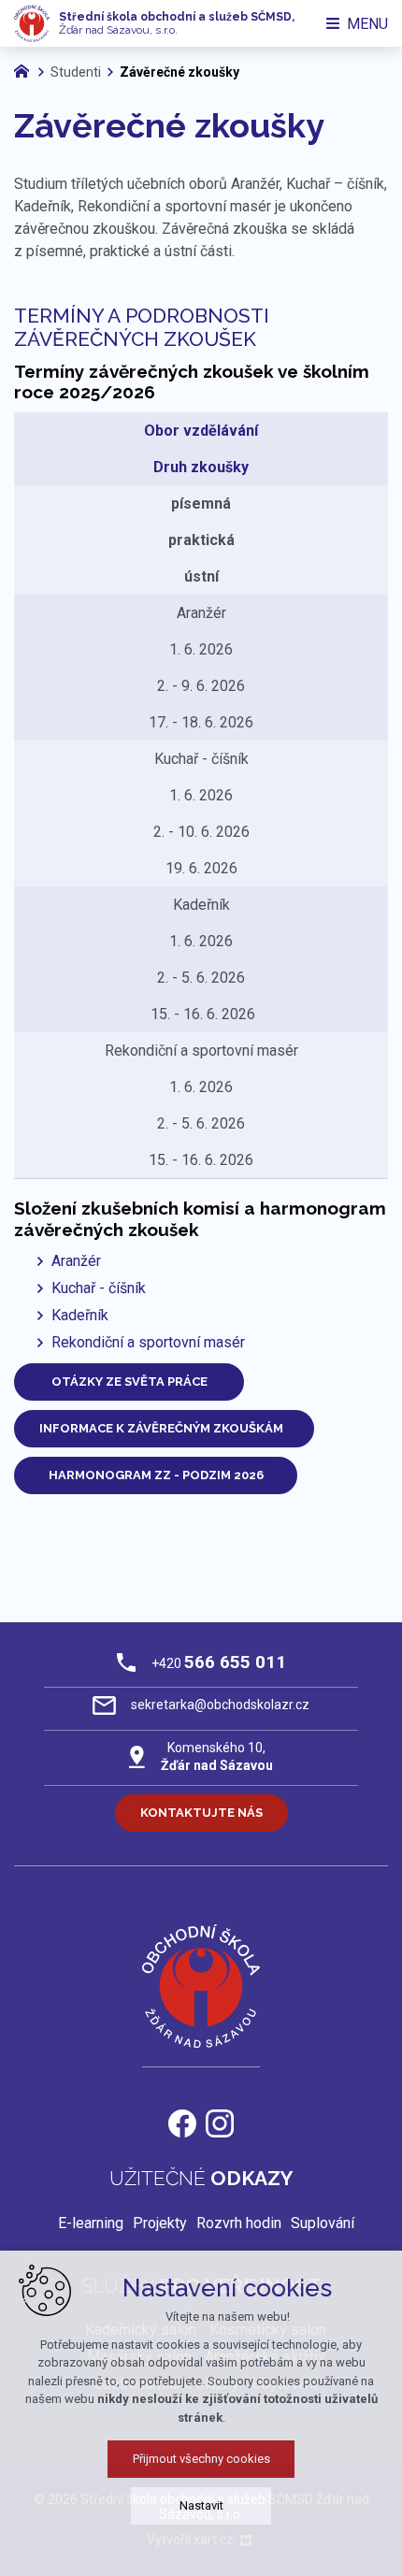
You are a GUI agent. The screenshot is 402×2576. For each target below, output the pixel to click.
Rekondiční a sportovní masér (148, 1342)
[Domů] (26, 69)
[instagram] (220, 2121)
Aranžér (76, 1261)
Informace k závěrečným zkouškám (164, 1428)
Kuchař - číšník (99, 1288)
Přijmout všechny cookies (201, 2459)
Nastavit (201, 2505)
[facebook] (182, 2121)
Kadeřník (80, 1315)
